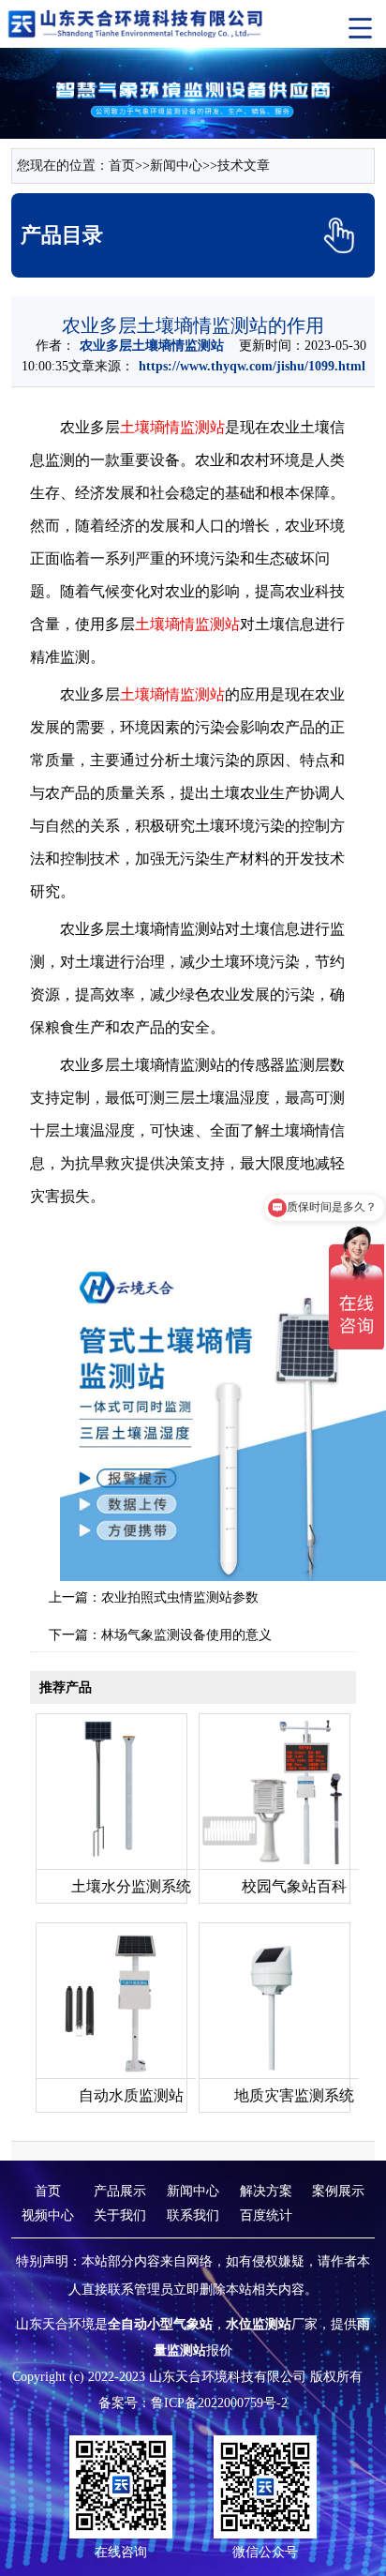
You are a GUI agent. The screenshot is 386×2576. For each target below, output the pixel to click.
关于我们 (120, 2215)
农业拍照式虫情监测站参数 (180, 1597)
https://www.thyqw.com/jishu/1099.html (252, 366)
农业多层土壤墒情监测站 (152, 346)
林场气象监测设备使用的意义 (186, 1635)
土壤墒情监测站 (172, 427)
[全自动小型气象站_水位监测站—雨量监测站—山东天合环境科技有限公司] (137, 23)
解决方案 (266, 2191)
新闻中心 (176, 166)
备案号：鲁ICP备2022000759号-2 (193, 2403)
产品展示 (120, 2191)
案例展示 (338, 2191)
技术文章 (244, 166)
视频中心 (48, 2215)
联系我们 (193, 2215)
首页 (122, 166)
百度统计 (266, 2215)
